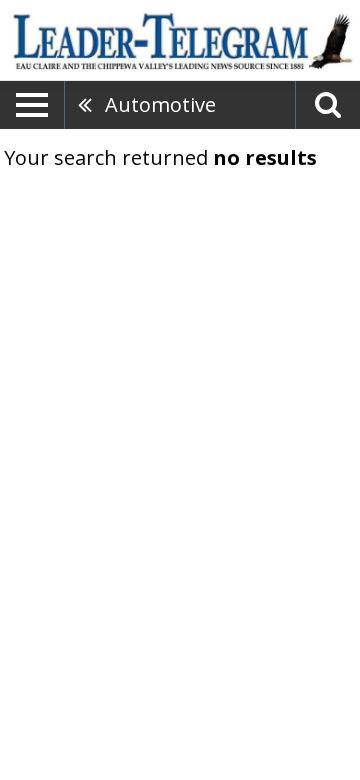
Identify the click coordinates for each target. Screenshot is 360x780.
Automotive (160, 104)
